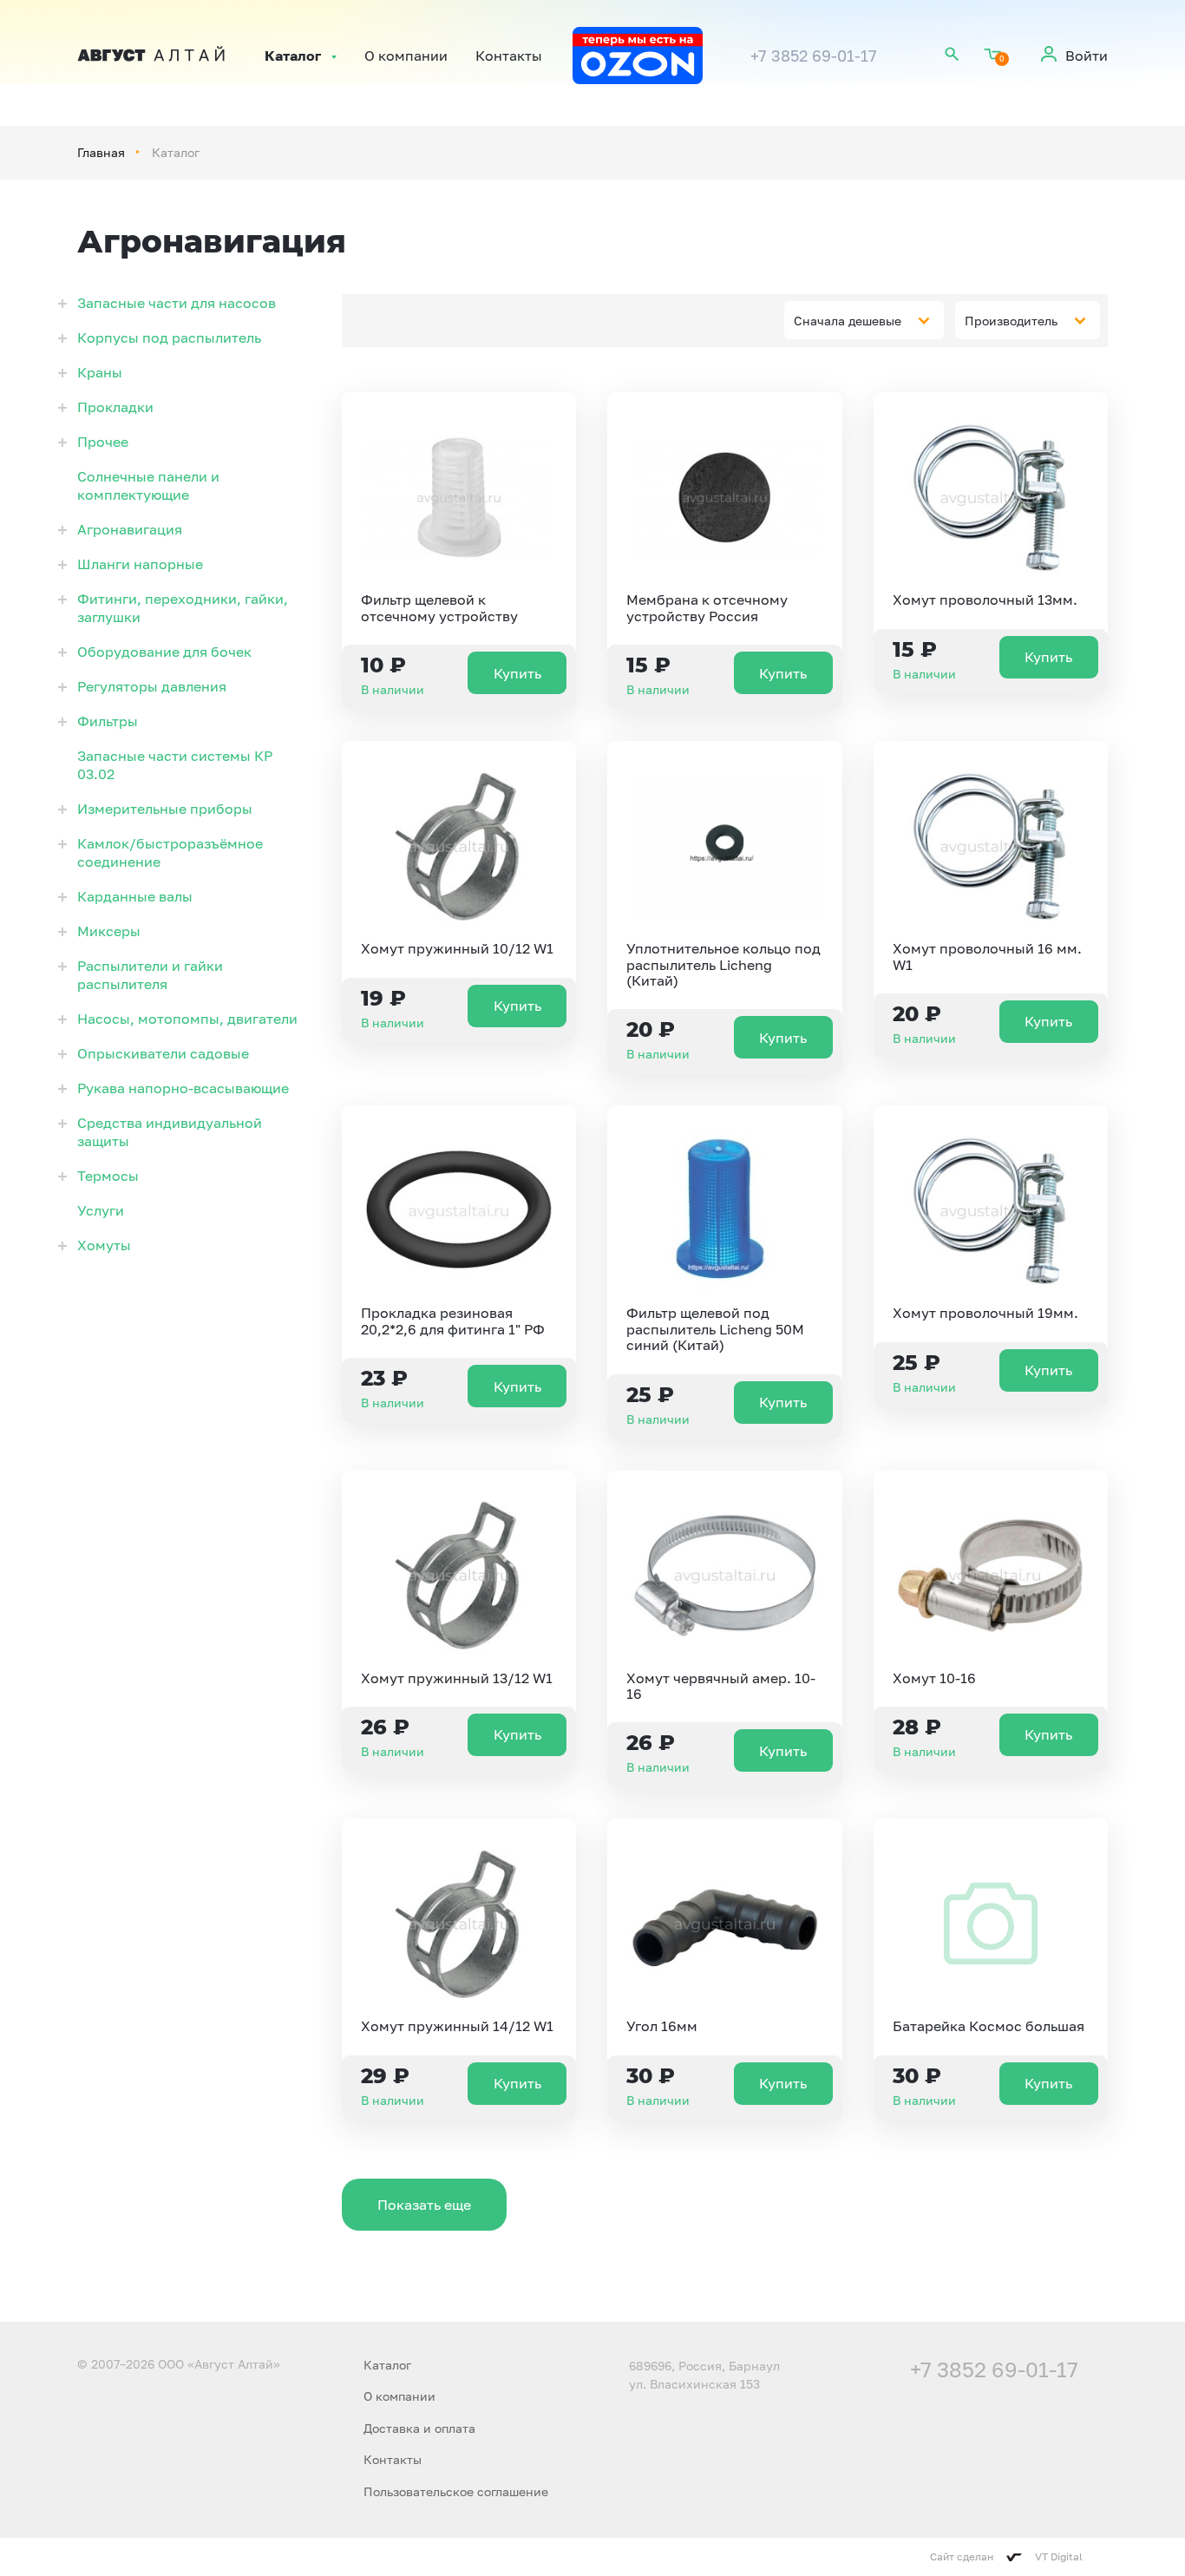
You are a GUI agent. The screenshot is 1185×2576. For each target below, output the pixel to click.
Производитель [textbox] (1011, 321)
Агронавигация (130, 529)
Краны (100, 372)
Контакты (509, 56)
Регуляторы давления (152, 686)
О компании (406, 56)
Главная (101, 152)
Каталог (293, 56)
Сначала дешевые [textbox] (848, 321)
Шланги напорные (140, 564)
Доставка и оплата (419, 2428)
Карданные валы (135, 896)
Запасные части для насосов (177, 303)
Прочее (103, 442)
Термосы (108, 1176)
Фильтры (108, 721)
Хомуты (104, 1245)
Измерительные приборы (165, 809)
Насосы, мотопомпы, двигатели (187, 1019)
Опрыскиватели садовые (163, 1053)
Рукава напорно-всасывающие (183, 1088)
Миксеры (109, 931)
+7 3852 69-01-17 (814, 56)
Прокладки (115, 407)
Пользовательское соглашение (456, 2491)
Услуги (101, 1210)
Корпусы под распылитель (169, 338)
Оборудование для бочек (164, 652)
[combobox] (864, 320)
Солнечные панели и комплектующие (148, 485)
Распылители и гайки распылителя (150, 975)
